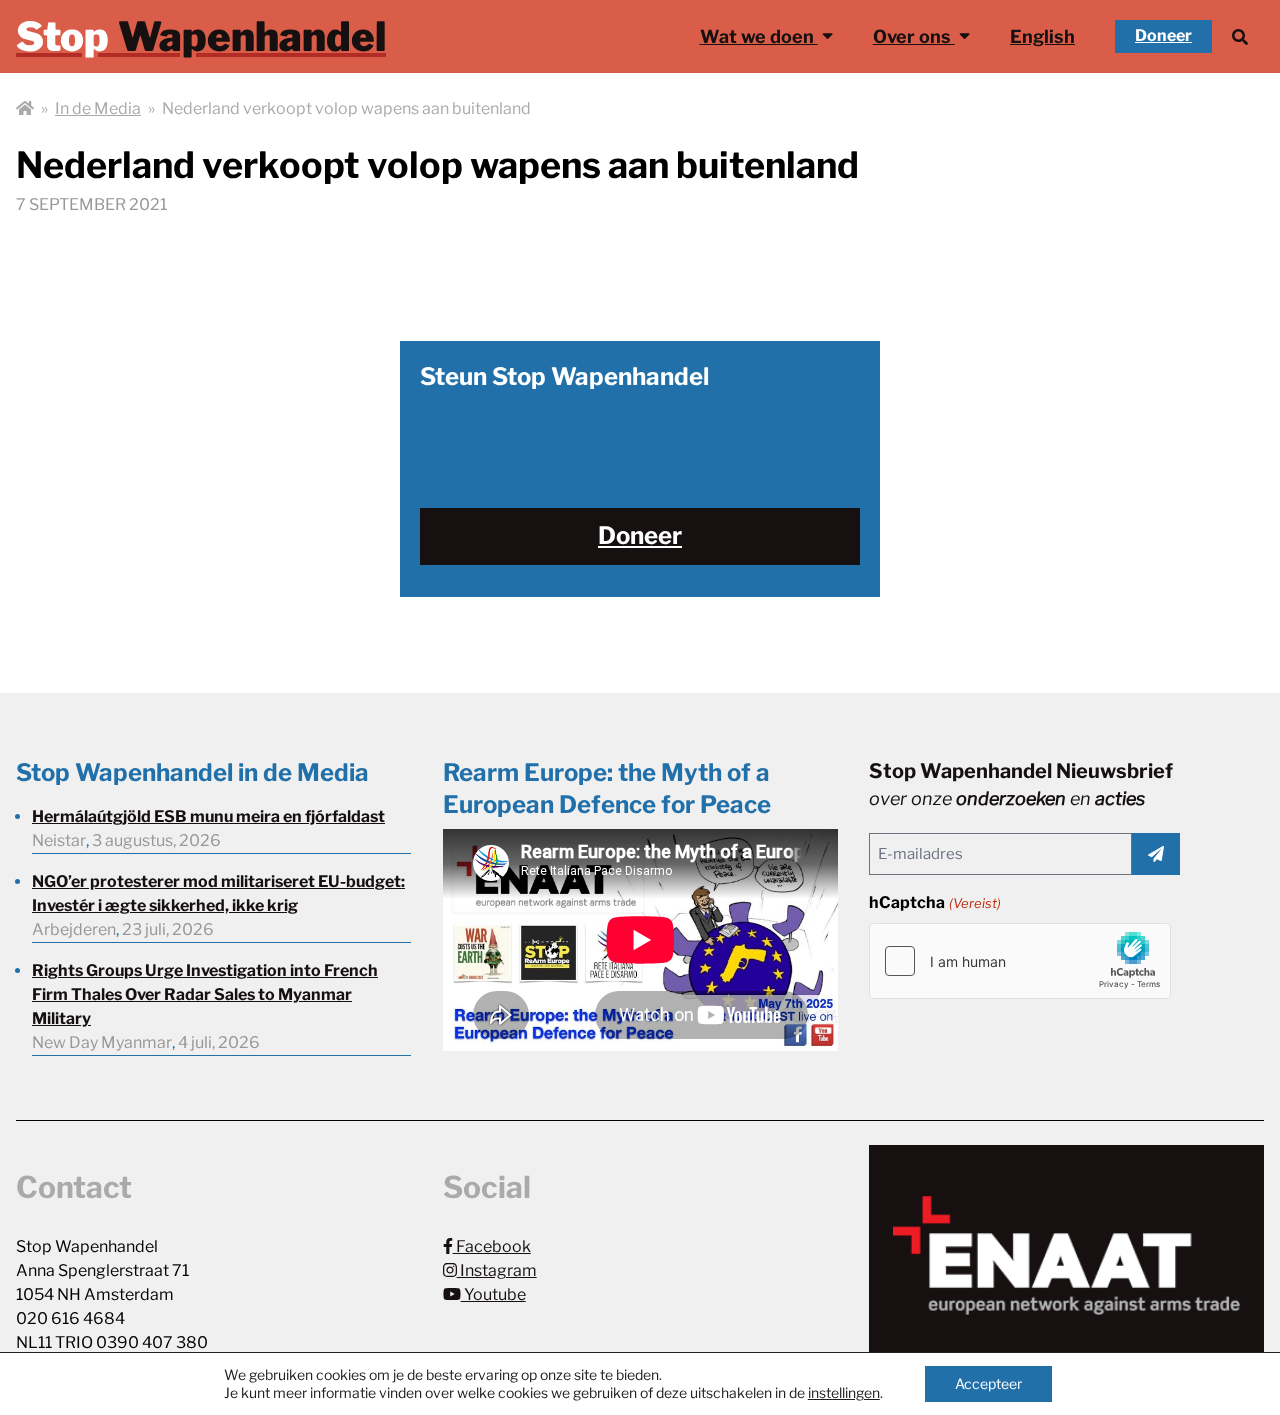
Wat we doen (759, 36)
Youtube (493, 1294)
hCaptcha (934, 902)
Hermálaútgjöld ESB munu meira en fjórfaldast (208, 816)
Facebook (492, 1246)
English (1042, 36)
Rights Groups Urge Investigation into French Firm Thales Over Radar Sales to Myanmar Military (205, 994)
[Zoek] (1240, 36)
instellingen (844, 1392)
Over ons (914, 36)
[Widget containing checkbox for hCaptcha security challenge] (1020, 961)
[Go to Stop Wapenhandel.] (25, 109)
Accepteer (988, 1383)
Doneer (1163, 35)
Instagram (497, 1270)
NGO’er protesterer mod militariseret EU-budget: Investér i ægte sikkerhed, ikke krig (218, 893)
